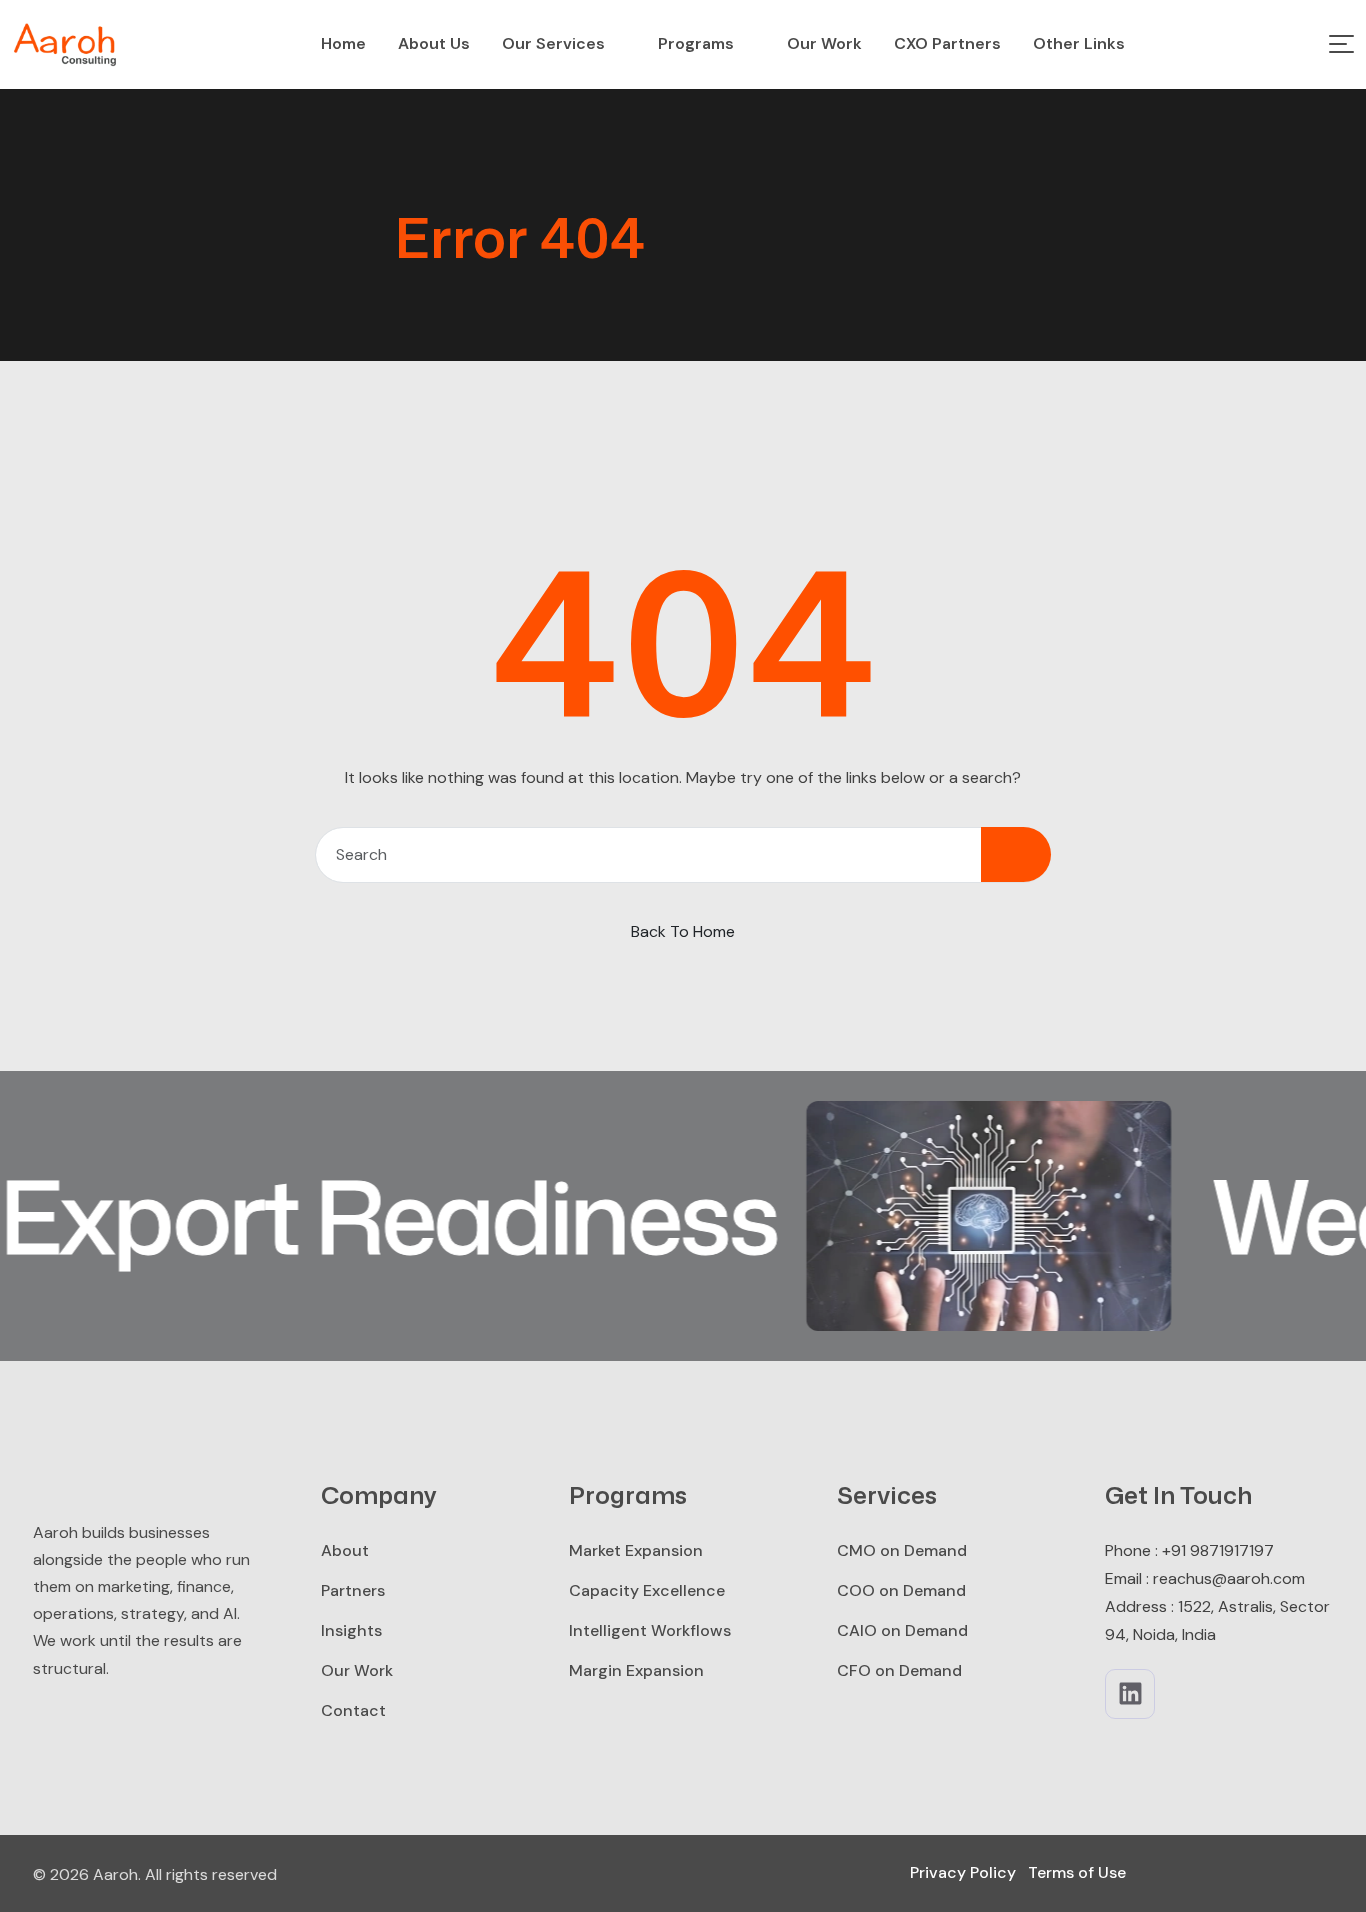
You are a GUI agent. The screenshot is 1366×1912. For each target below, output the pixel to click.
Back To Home (683, 931)
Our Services (553, 43)
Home (343, 43)
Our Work (824, 43)
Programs (696, 43)
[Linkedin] (1130, 1694)
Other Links (1079, 43)
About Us (434, 43)
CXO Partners (947, 43)
